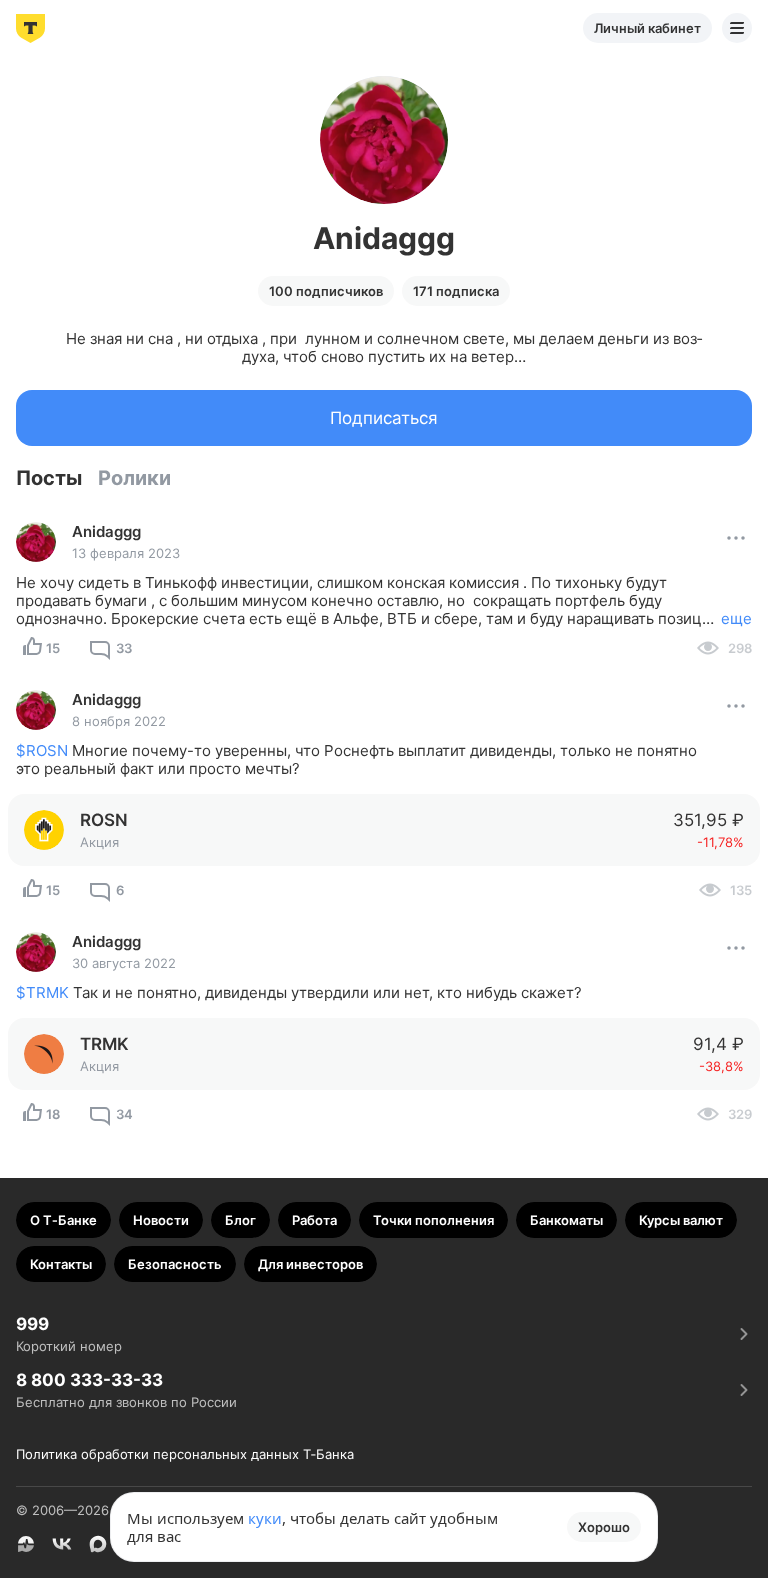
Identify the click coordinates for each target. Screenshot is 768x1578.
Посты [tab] (49, 478)
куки (265, 1518)
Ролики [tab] (134, 478)
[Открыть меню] (737, 28)
